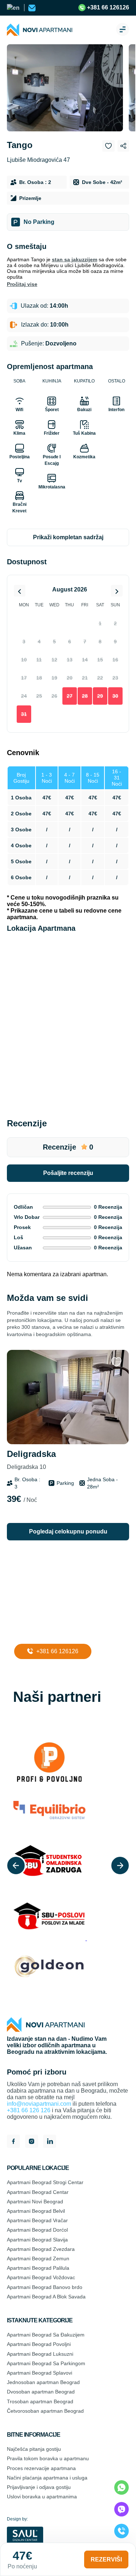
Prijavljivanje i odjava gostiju (39, 2487)
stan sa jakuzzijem (75, 259)
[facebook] (13, 2142)
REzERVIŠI (106, 2559)
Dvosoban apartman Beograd (41, 2392)
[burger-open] (123, 30)
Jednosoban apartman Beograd (43, 2382)
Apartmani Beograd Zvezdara (41, 2249)
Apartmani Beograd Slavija (37, 2240)
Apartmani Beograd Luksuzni (40, 2354)
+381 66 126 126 (29, 2110)
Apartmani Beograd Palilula (38, 2268)
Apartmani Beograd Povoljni (39, 2344)
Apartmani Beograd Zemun (38, 2258)
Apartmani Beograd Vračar (37, 2220)
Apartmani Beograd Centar (38, 2192)
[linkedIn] (50, 2142)
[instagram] (32, 2142)
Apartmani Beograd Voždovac (41, 2277)
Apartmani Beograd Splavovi (40, 2373)
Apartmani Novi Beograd (35, 2202)
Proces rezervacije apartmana (41, 2468)
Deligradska (31, 1460)
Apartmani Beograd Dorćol (37, 2230)
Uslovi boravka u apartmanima (42, 2497)
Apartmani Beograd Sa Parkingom (46, 2363)
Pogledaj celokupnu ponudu (68, 1531)
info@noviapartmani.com (39, 2104)
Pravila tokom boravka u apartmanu (48, 2458)
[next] (120, 1866)
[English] (14, 8)
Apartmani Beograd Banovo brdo (45, 2287)
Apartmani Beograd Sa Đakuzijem (46, 2335)
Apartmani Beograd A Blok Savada (46, 2297)
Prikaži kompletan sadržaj (68, 537)
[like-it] (116, 1362)
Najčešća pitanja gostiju (34, 2449)
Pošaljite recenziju (68, 1173)
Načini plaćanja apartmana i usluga (47, 2478)
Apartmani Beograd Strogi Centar (45, 2182)
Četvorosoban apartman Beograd (45, 2411)
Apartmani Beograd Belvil (36, 2211)
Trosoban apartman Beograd (40, 2401)
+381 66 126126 (107, 7)
